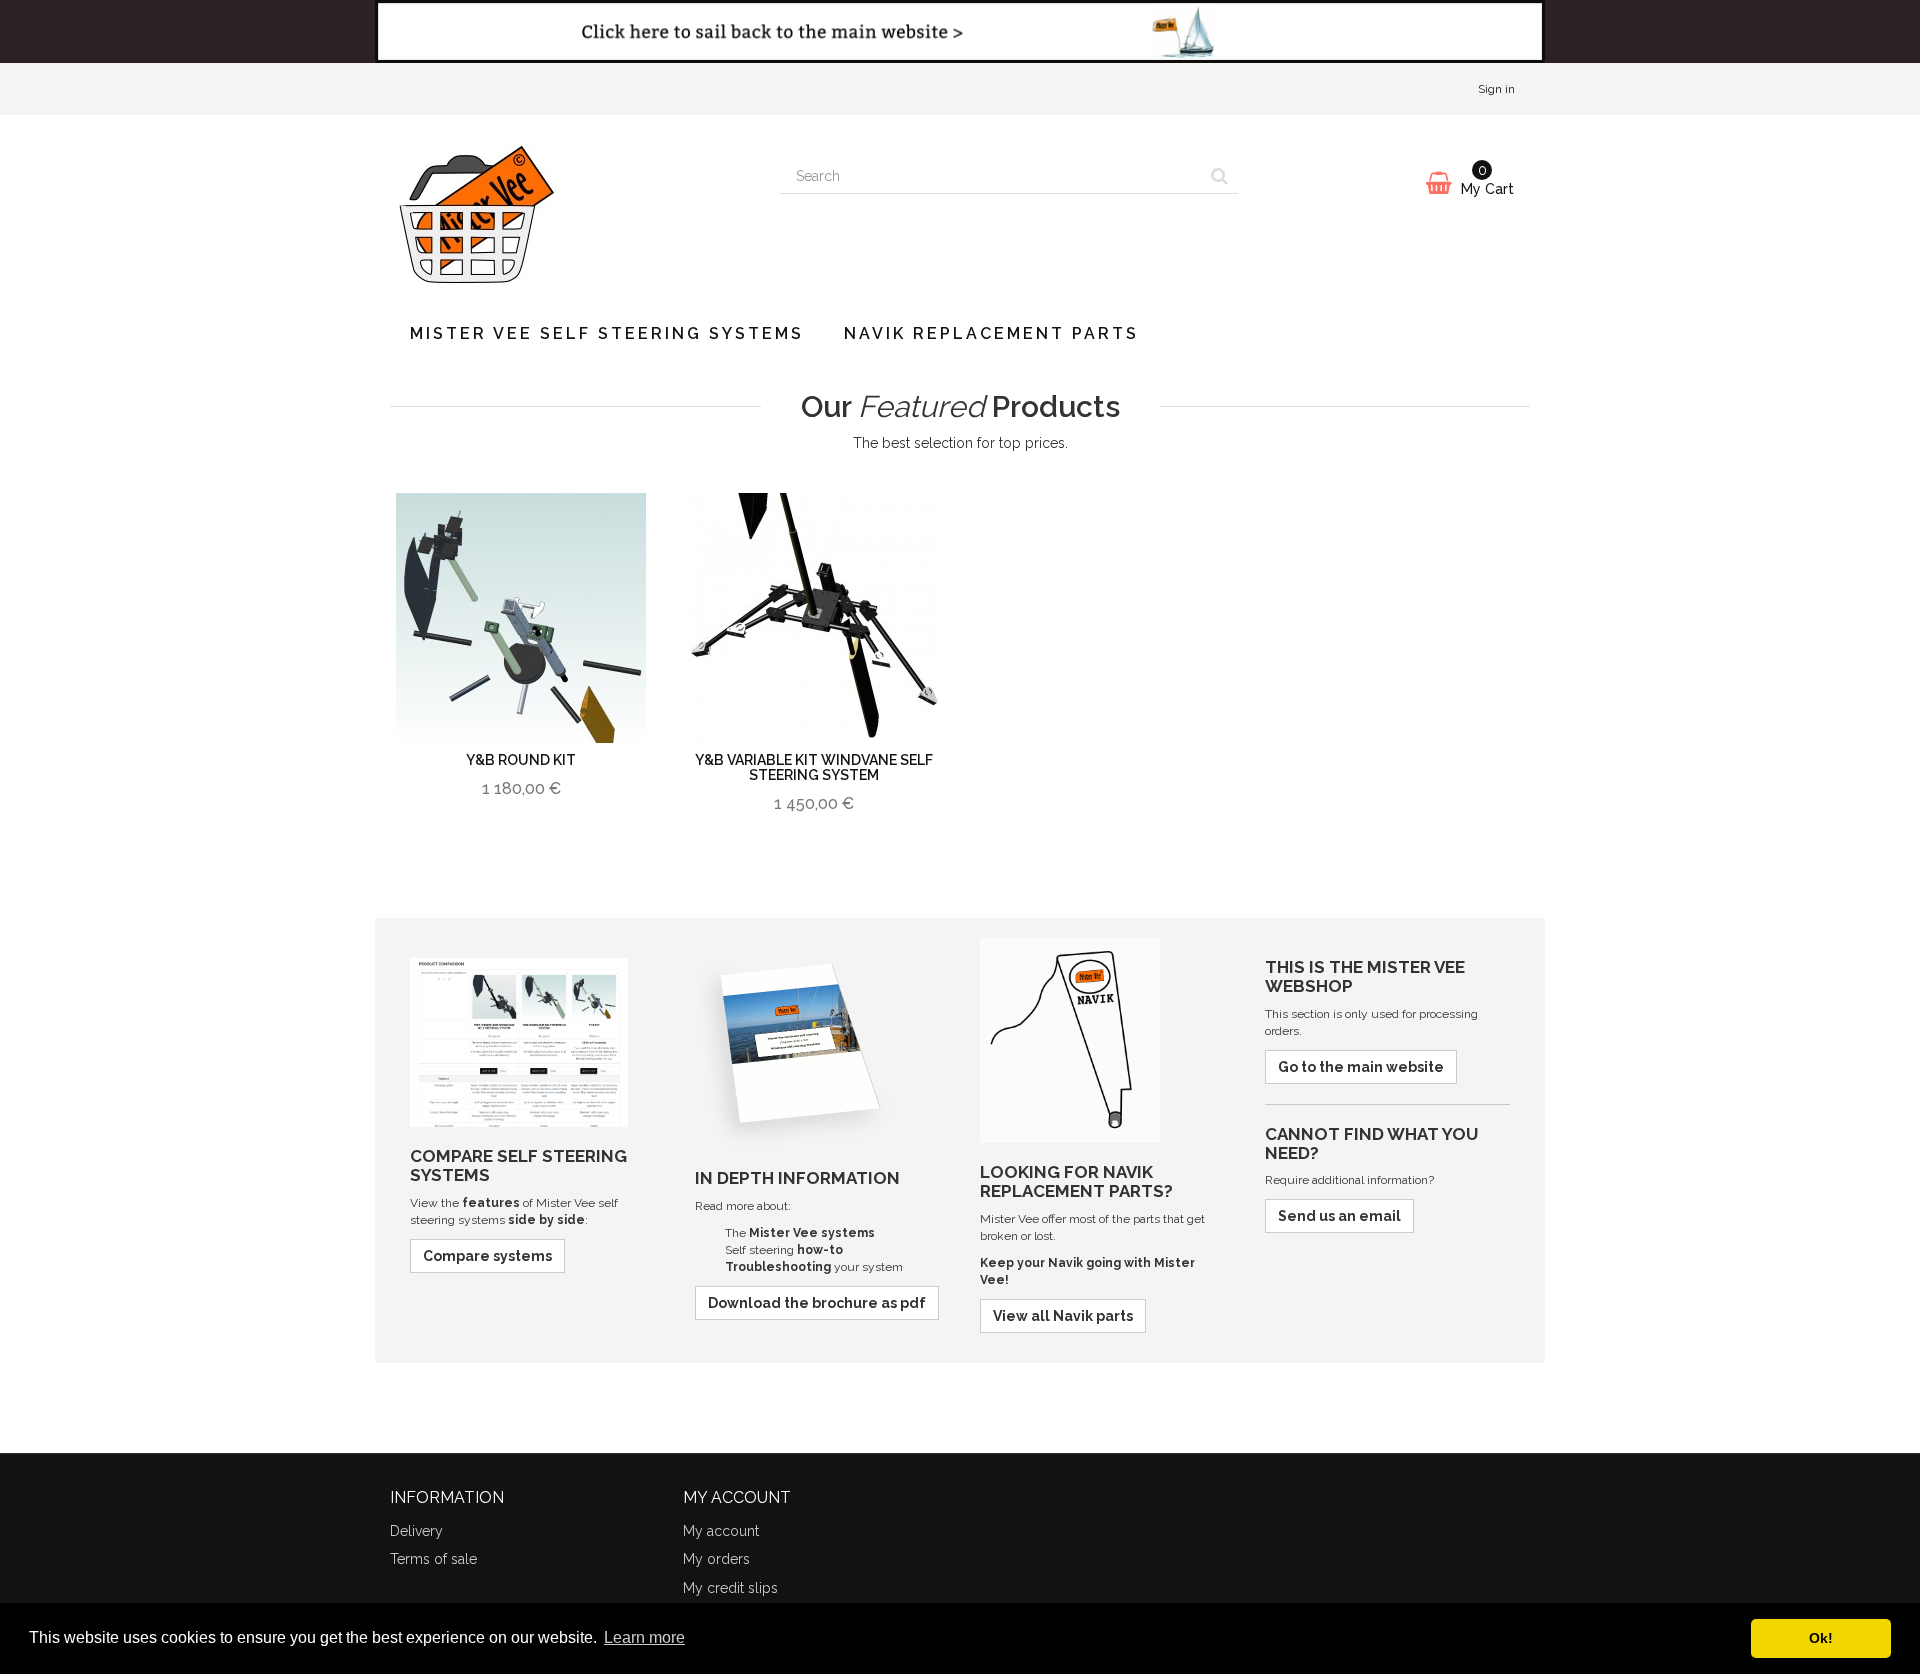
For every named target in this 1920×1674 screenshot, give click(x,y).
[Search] (1219, 177)
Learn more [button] (644, 1637)
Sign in (1496, 89)
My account (721, 1531)
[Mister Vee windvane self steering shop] (570, 209)
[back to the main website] (960, 31)
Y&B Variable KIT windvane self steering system (814, 767)
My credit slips (730, 1588)
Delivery (416, 1531)
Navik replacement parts (991, 333)
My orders (716, 1559)
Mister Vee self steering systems (607, 333)
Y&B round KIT (521, 760)
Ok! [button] (1821, 1638)
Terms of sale (433, 1559)
